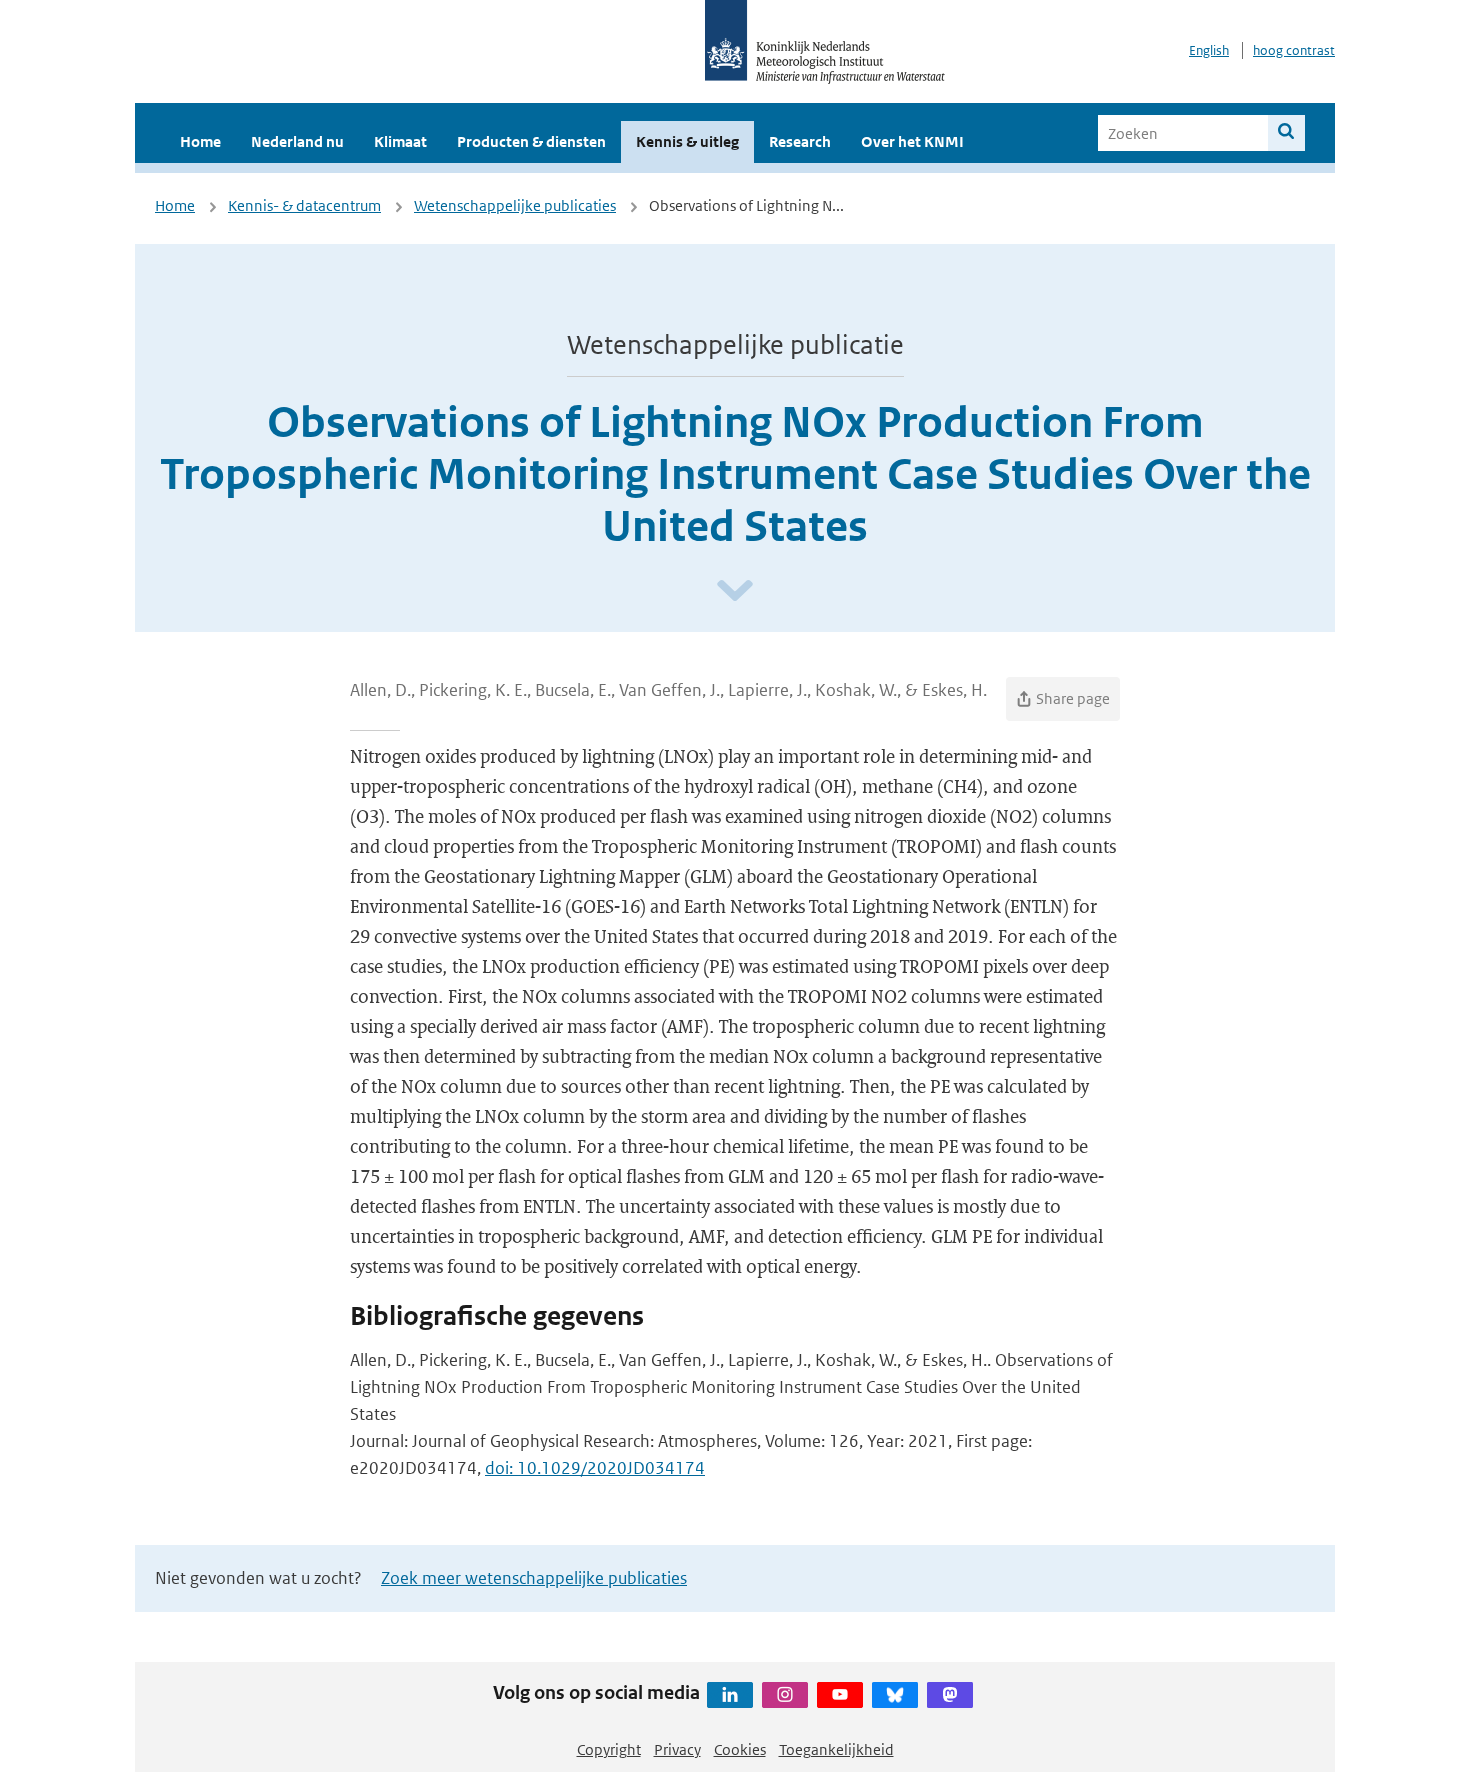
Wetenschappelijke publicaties (515, 205)
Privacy (677, 1749)
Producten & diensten (531, 141)
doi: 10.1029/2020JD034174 (595, 1468)
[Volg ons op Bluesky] (895, 1695)
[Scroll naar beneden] (735, 591)
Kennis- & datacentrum (304, 205)
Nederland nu (297, 141)
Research (800, 141)
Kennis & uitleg (687, 141)
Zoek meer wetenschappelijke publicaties (534, 1578)
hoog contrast (1294, 50)
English (1209, 50)
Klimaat (400, 141)
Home (200, 141)
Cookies (740, 1749)
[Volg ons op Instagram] (785, 1695)
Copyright (609, 1749)
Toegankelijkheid (836, 1749)
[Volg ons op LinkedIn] (730, 1695)
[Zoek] (1286, 133)
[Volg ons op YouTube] (840, 1695)
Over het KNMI (912, 141)
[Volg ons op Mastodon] (950, 1695)
